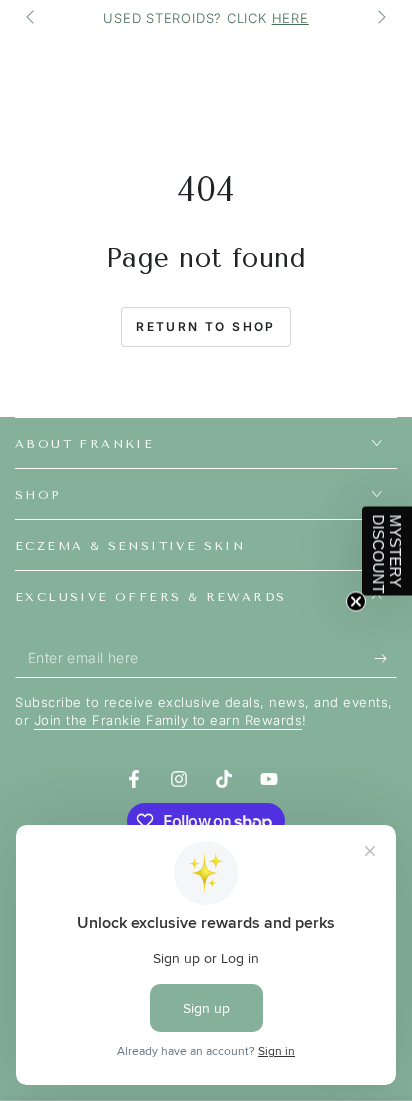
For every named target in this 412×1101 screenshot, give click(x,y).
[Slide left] (32, 18)
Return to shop (206, 326)
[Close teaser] (356, 601)
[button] (387, 550)
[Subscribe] (385, 658)
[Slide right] (380, 18)
